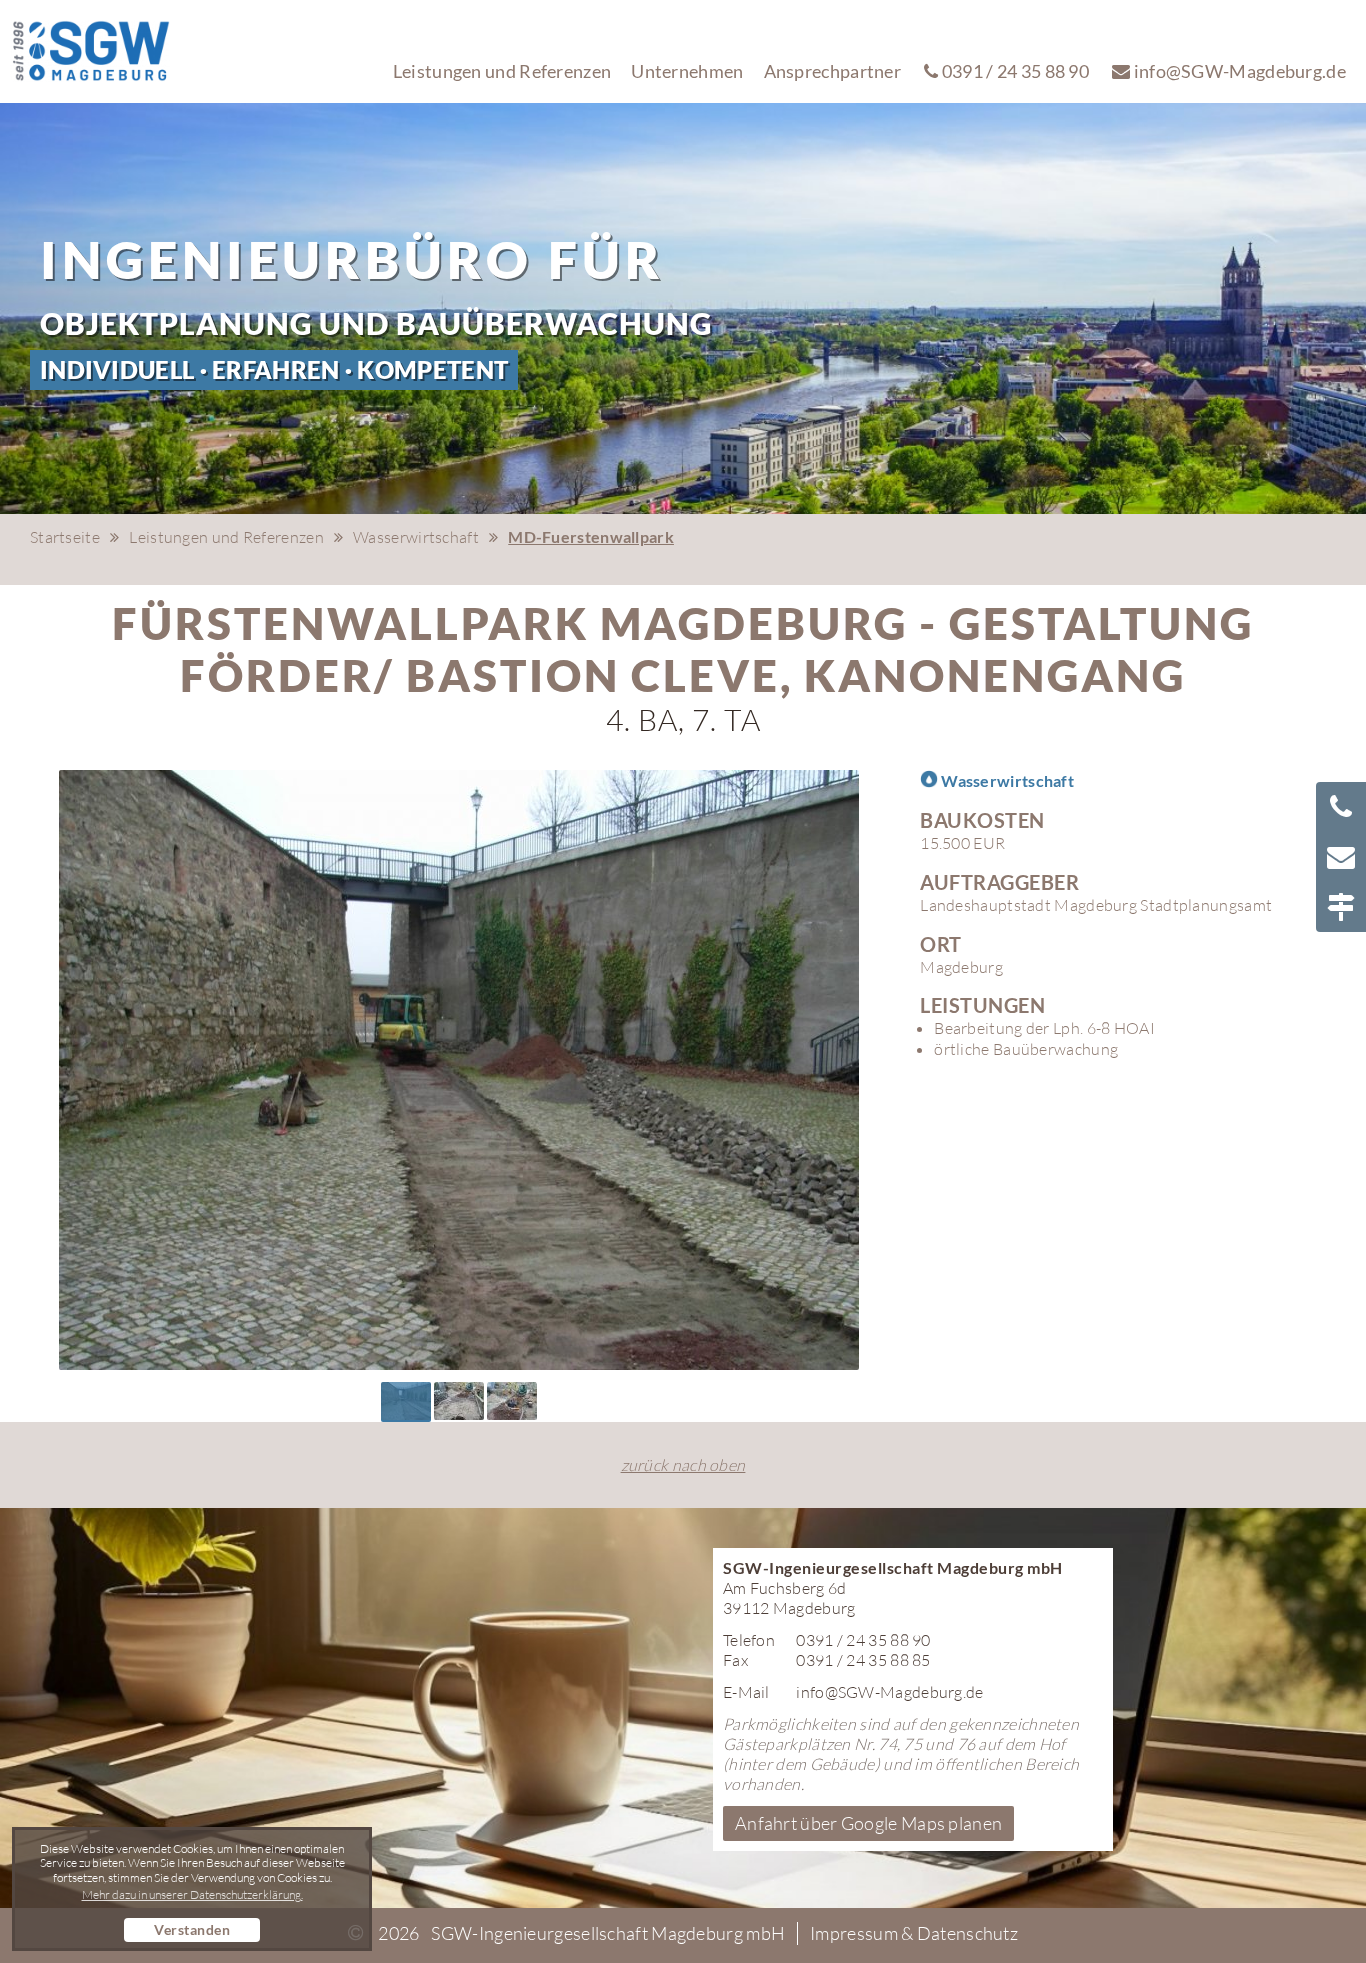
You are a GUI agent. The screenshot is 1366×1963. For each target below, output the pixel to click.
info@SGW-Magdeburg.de (1238, 71)
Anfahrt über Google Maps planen (868, 1823)
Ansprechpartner (833, 71)
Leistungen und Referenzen (502, 71)
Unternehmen (687, 71)
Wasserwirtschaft (416, 537)
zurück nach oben (683, 1465)
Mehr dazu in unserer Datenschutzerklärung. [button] (192, 1895)
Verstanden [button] (192, 1929)
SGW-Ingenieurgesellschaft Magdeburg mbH (608, 1933)
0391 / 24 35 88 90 (1013, 71)
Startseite (65, 537)
